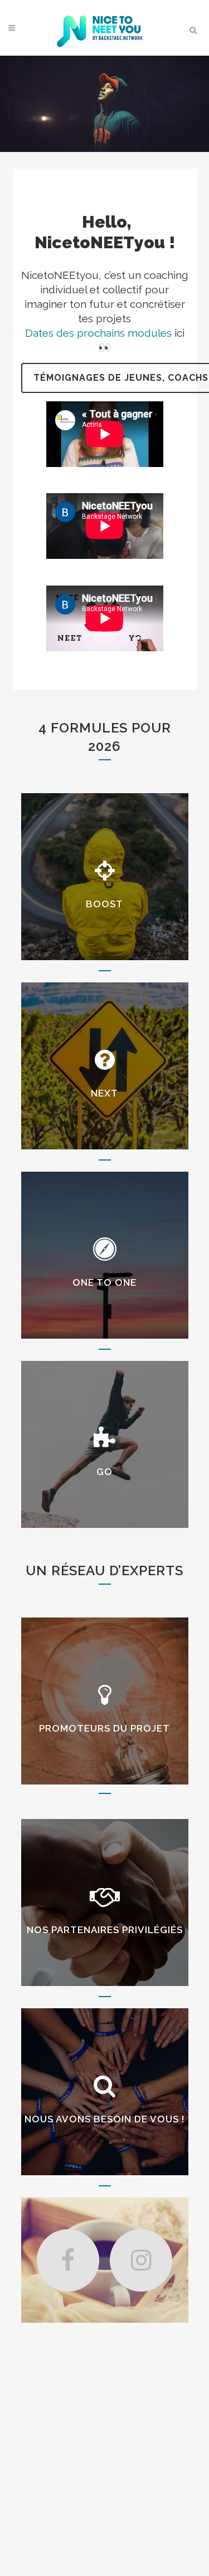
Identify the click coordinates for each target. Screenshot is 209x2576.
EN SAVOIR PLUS (104, 1736)
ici (179, 333)
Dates (39, 333)
